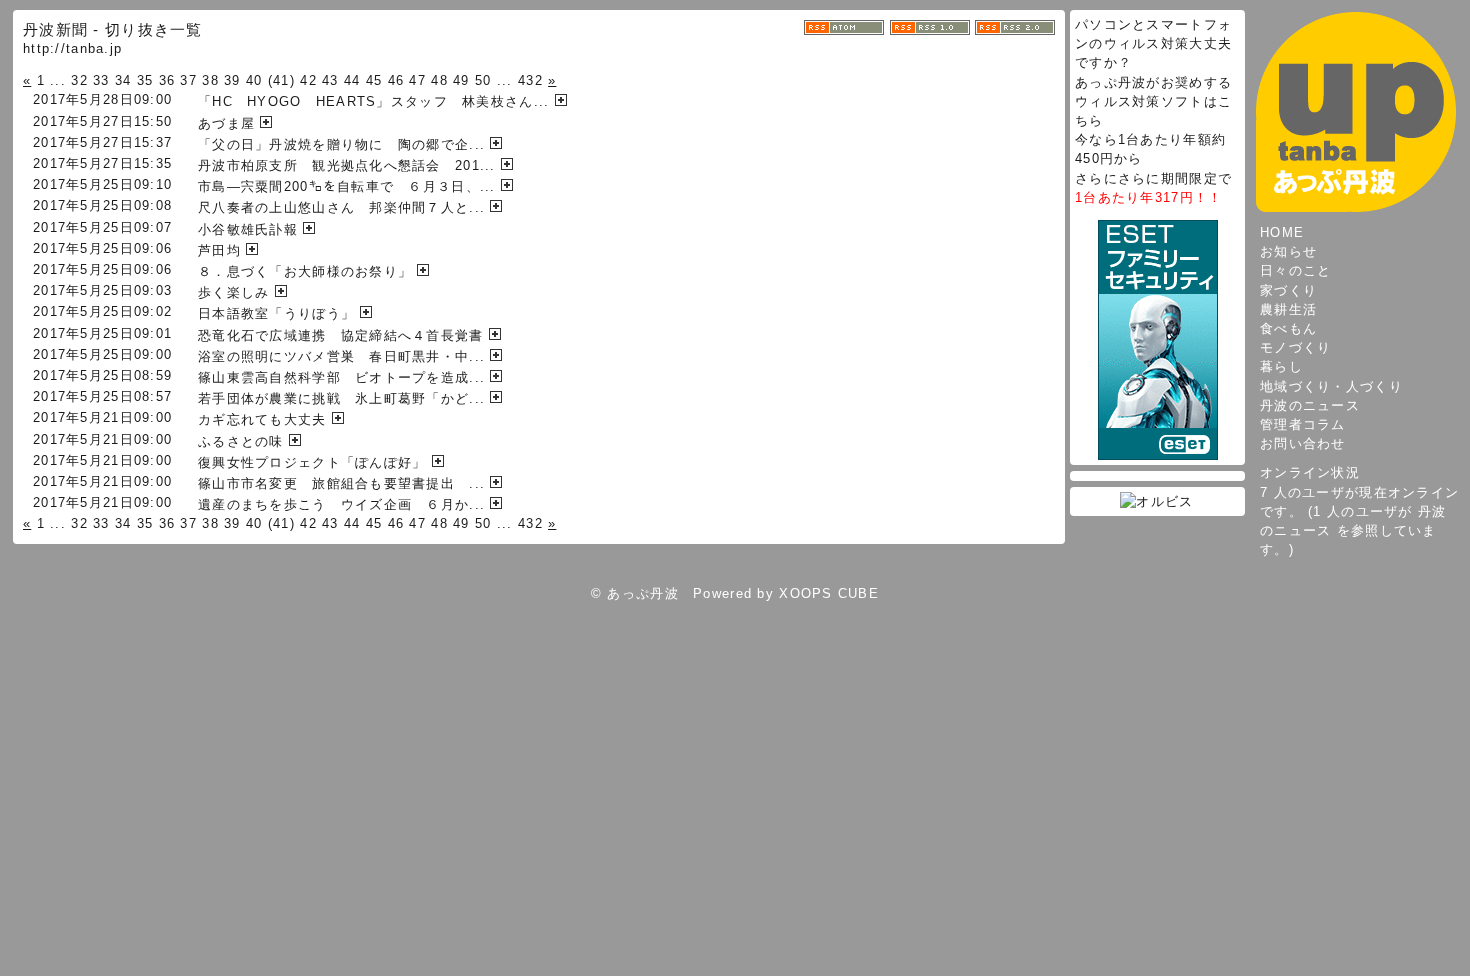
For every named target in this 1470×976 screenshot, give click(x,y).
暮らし (1281, 366)
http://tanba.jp (72, 48)
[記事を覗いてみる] (563, 101)
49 (461, 80)
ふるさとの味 (241, 441)
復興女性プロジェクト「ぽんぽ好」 (312, 462)
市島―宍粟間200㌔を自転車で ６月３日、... (347, 186)
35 (145, 80)
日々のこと (1295, 270)
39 (232, 80)
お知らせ (1288, 251)
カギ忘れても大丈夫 (262, 419)
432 (530, 80)
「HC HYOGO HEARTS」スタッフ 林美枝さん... (373, 101)
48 (439, 80)
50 (483, 80)
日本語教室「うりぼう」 (276, 313)
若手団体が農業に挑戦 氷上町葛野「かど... (341, 398)
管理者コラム (1303, 424)
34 (123, 80)
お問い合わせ (1303, 443)
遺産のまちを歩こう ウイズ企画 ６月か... (341, 504)
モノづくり (1295, 347)
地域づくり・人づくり (1331, 386)
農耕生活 (1288, 309)
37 (188, 80)
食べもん (1288, 328)
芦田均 (219, 250)
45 (374, 80)
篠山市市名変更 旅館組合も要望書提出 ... (341, 483)
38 (210, 80)
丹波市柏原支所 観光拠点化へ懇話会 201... (347, 165)
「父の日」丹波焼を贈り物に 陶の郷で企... (341, 144)
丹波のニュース (1310, 405)
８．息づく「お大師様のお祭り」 (305, 271)
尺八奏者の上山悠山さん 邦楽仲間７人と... (341, 207)
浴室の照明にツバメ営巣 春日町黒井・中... (341, 356)
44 (352, 80)
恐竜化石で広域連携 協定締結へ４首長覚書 (341, 335)
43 (330, 80)
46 (396, 80)
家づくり (1288, 290)
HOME (1282, 232)
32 (79, 80)
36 (167, 80)
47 (417, 80)
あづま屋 (226, 123)
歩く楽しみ (233, 292)
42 (308, 80)
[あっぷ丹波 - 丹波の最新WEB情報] (1356, 111)
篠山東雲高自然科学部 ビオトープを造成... (341, 377)
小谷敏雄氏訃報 (248, 229)
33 (101, 80)
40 (254, 80)
